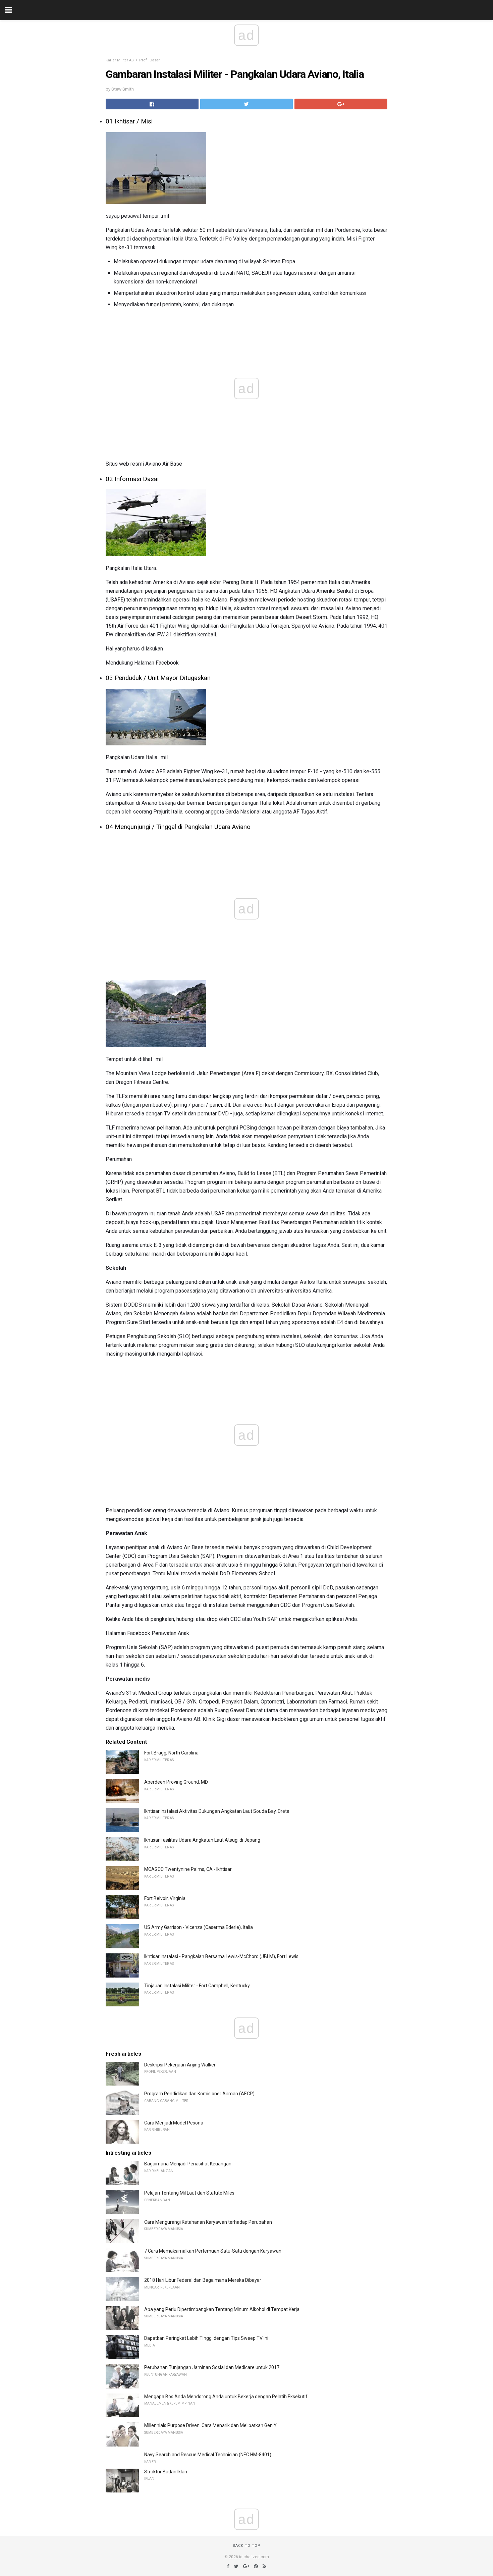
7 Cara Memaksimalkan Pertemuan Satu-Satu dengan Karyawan (213, 2251)
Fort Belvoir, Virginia (165, 1898)
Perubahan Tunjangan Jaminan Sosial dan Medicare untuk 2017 (212, 2367)
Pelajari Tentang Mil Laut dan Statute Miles (189, 2193)
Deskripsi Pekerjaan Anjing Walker (180, 2065)
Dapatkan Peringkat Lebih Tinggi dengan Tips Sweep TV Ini (206, 2338)
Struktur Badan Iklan (166, 2472)
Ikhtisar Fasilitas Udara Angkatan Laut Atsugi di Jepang (202, 1840)
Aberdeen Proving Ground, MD (176, 1782)
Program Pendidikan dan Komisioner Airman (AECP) (199, 2094)
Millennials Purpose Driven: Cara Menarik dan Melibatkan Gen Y (210, 2425)
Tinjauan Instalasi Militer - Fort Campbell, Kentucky (197, 1986)
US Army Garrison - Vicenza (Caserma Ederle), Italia (199, 1927)
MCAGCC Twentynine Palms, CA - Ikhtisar (188, 1869)
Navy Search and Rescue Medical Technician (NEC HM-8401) (208, 2455)
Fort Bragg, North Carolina (171, 1753)
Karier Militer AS (120, 60)
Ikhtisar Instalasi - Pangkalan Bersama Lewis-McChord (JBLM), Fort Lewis (221, 1956)
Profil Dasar (149, 60)
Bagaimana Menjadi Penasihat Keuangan (188, 2164)
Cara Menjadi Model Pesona (174, 2123)
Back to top (247, 2546)
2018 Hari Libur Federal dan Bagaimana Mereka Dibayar (203, 2280)
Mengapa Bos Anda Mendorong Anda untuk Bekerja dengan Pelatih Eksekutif (226, 2397)
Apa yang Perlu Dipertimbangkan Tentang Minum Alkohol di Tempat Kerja (222, 2309)
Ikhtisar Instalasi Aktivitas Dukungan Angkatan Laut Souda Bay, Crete (217, 1811)
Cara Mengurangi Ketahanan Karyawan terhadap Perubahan (208, 2222)
